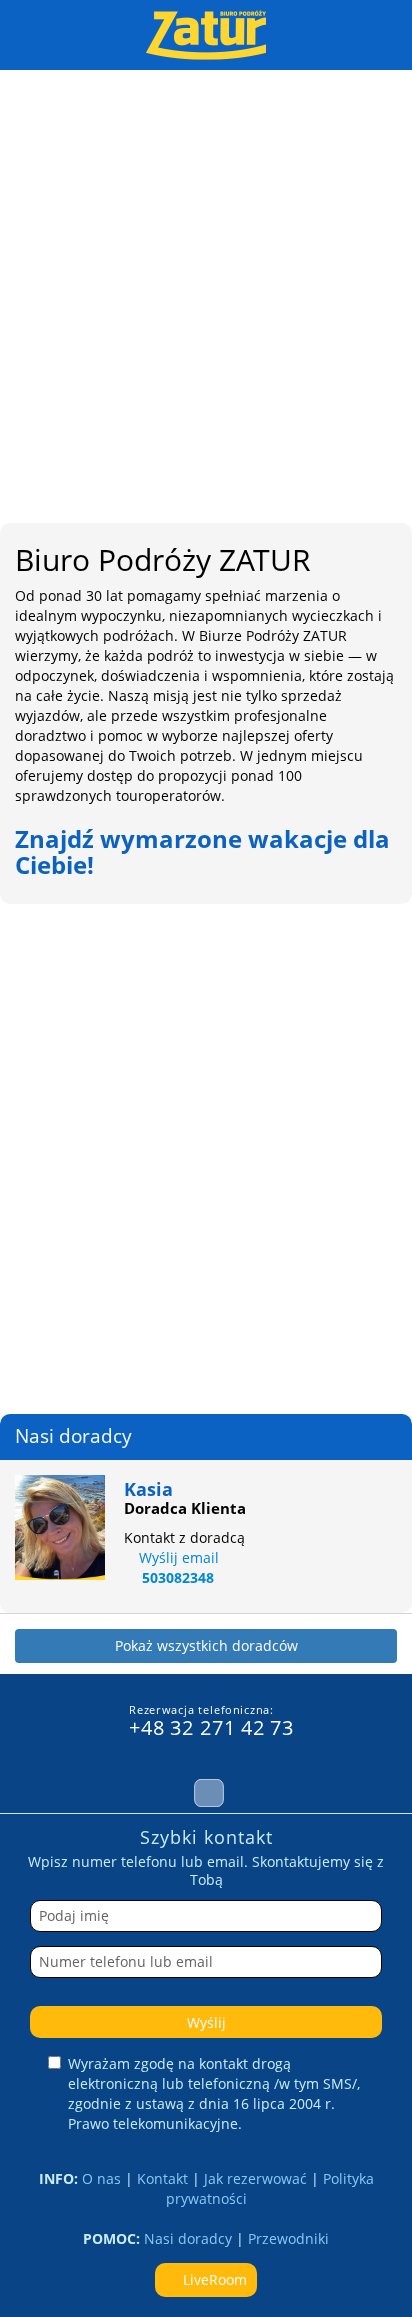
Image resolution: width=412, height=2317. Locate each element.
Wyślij (206, 2022)
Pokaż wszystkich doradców (206, 1645)
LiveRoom (213, 2279)
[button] (25, 1116)
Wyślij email (179, 1557)
